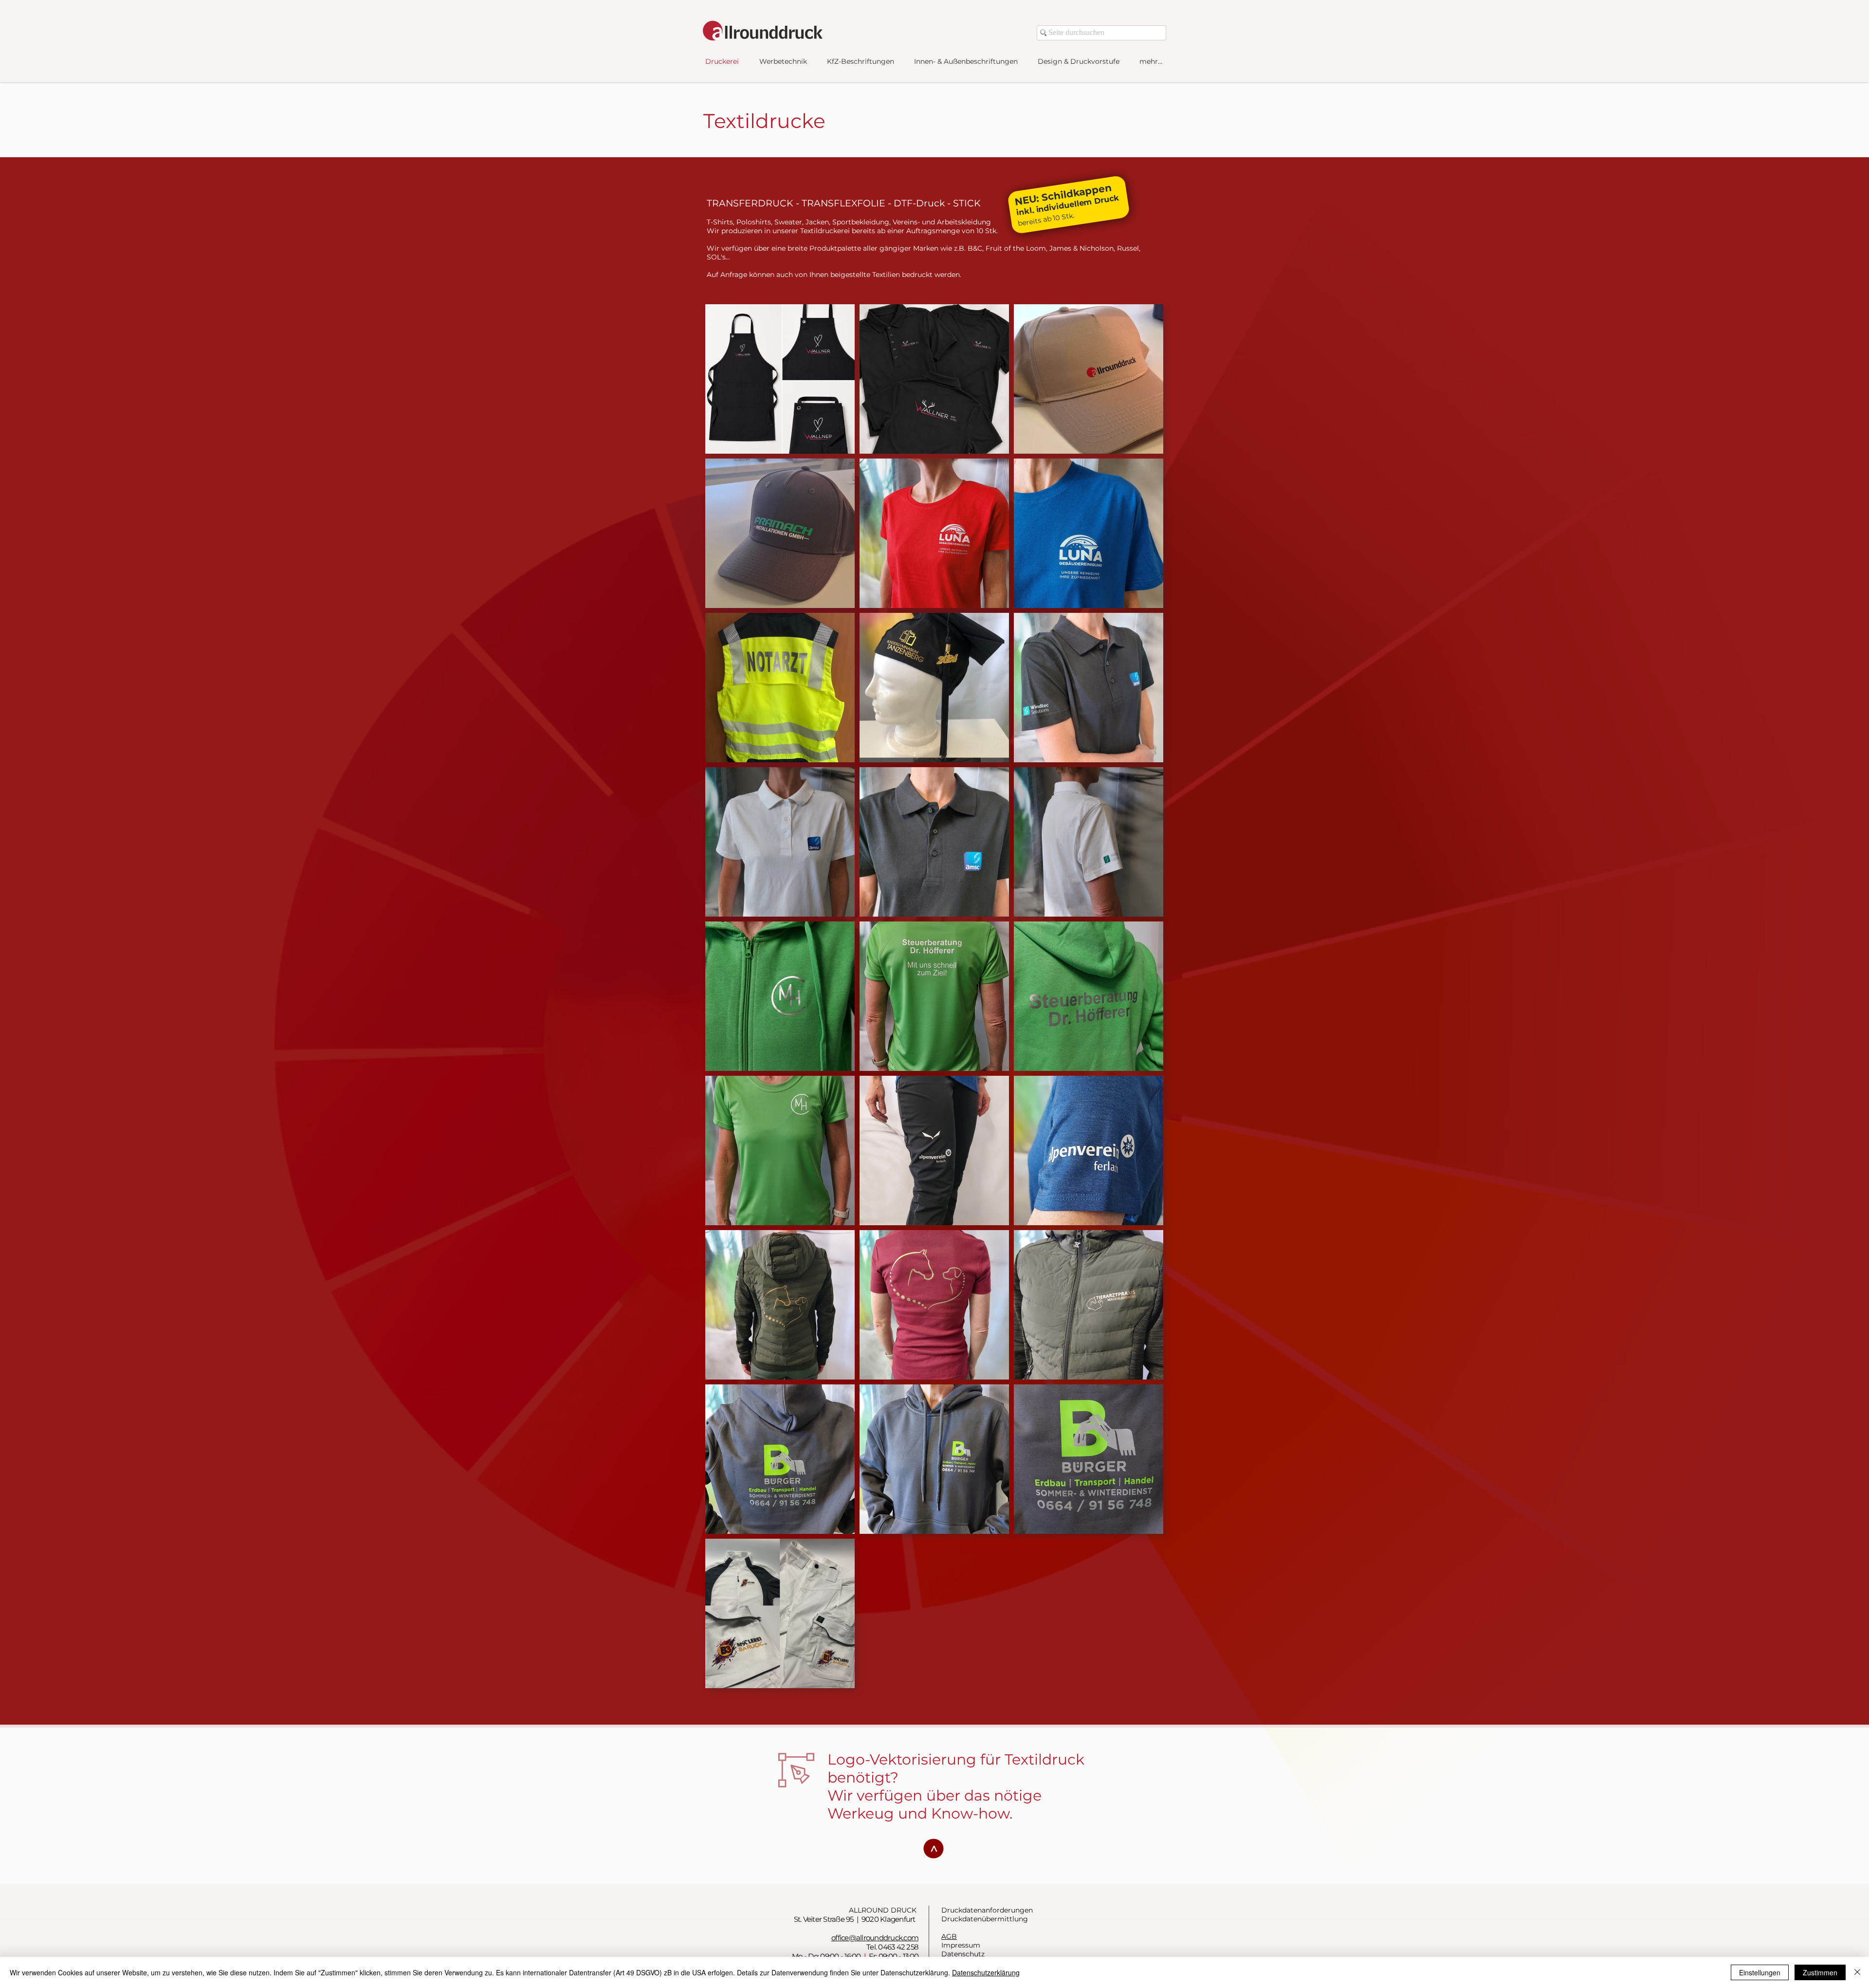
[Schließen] (1857, 1972)
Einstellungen (1760, 1972)
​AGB (949, 1936)
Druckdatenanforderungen (987, 1910)
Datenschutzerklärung (986, 1972)
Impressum (961, 1945)
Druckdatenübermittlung (985, 1919)
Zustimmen (1820, 1972)
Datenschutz (963, 1954)
